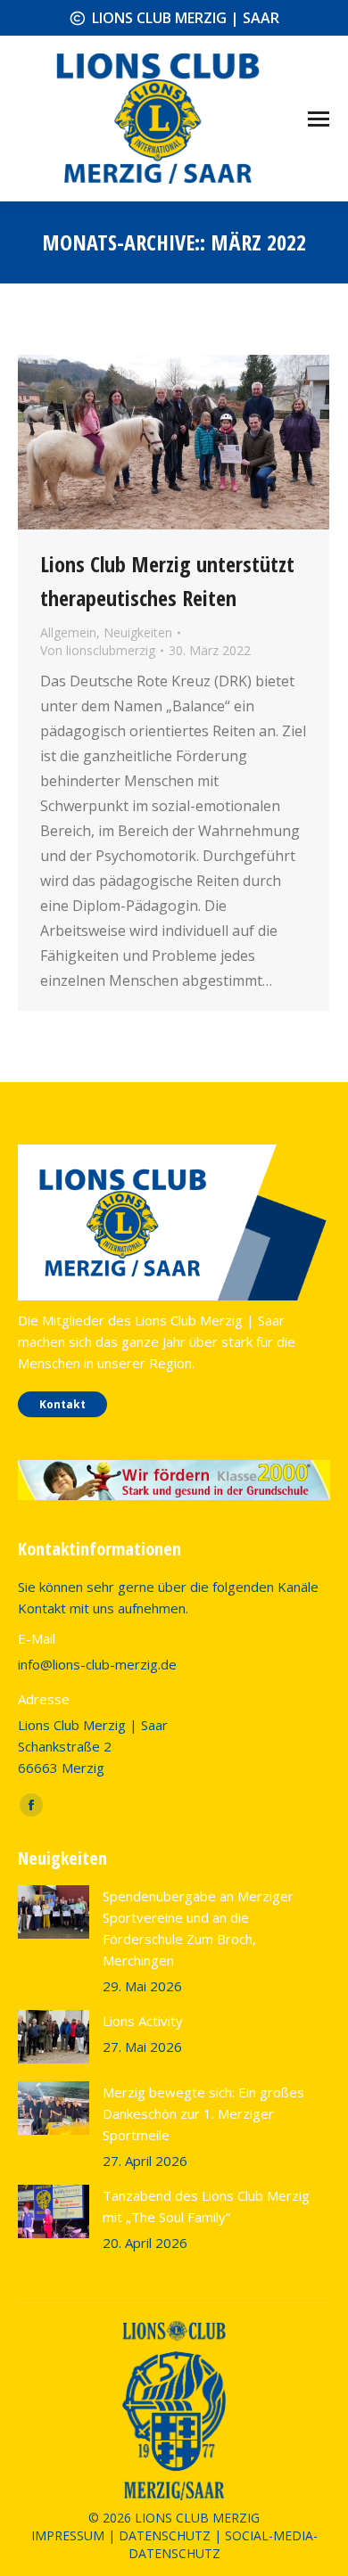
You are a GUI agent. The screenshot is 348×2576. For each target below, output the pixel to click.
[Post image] (54, 1912)
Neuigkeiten (138, 632)
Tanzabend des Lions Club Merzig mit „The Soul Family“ (206, 2206)
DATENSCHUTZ (165, 2535)
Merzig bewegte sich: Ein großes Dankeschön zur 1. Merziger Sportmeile (203, 2113)
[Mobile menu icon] (319, 119)
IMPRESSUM (68, 2535)
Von (98, 650)
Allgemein (68, 632)
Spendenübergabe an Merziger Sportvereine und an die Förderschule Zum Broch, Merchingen (198, 1928)
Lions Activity (143, 2021)
